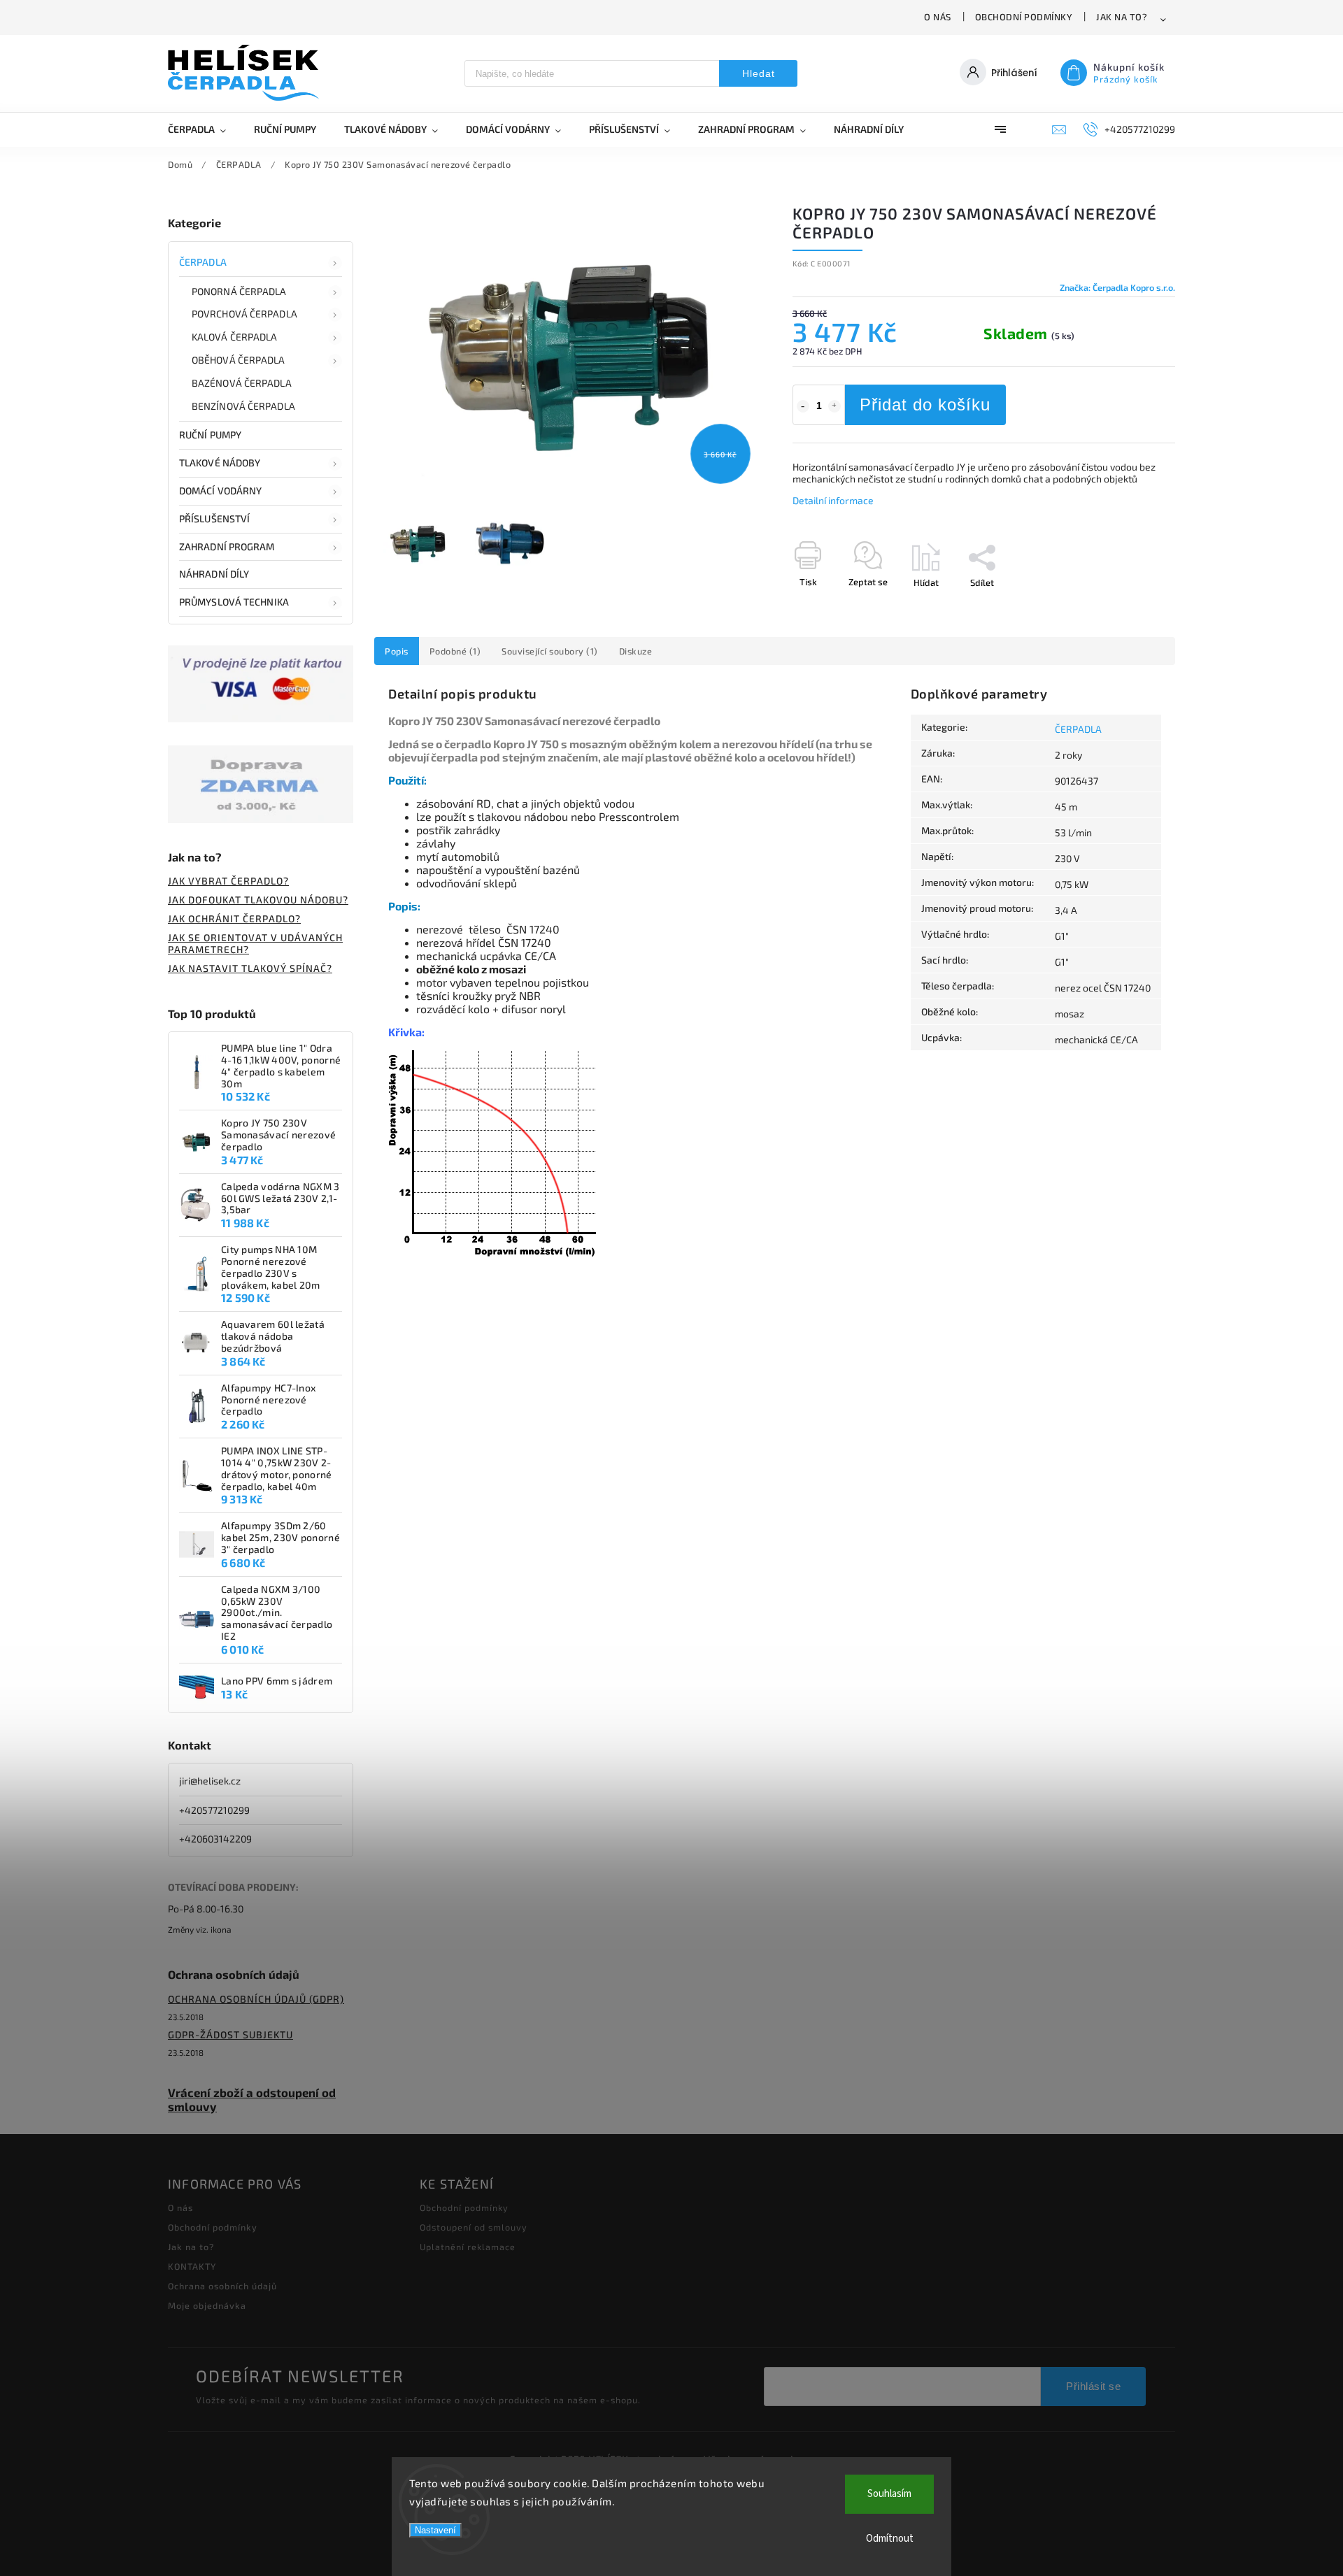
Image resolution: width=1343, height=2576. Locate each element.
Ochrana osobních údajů (222, 2286)
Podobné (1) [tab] (455, 651)
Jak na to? (1122, 17)
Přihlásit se (1093, 2386)
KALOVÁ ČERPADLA (235, 337)
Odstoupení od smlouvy (474, 2227)
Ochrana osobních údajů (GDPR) (256, 1999)
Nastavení (435, 2530)
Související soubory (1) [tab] (550, 651)
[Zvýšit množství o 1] (834, 406)
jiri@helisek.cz (210, 1781)
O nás (938, 17)
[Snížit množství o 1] (803, 406)
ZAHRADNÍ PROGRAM (227, 546)
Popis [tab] (397, 651)
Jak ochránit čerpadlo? (234, 918)
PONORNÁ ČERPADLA (239, 291)
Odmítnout (890, 2539)
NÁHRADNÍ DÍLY (214, 574)
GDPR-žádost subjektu (230, 2034)
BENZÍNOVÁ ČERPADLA (243, 406)
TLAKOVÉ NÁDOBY (220, 463)
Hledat (759, 73)
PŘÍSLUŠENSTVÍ (214, 518)
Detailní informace (833, 500)
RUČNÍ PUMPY (210, 435)
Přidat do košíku (925, 405)
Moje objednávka (207, 2305)
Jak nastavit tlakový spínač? (250, 968)
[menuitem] (204, 129)
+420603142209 (215, 1839)
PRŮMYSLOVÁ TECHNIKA (234, 602)
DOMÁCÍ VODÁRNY (220, 491)
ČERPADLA (203, 262)
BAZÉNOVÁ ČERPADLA (242, 383)
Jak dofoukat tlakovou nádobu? (258, 900)
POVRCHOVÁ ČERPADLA (244, 314)
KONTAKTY (192, 2266)
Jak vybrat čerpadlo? (228, 881)
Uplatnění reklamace (468, 2247)
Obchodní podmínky (1024, 17)
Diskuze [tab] (636, 651)
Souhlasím (889, 2494)
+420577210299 (214, 1810)
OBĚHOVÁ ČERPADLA (239, 360)
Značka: (1117, 287)
